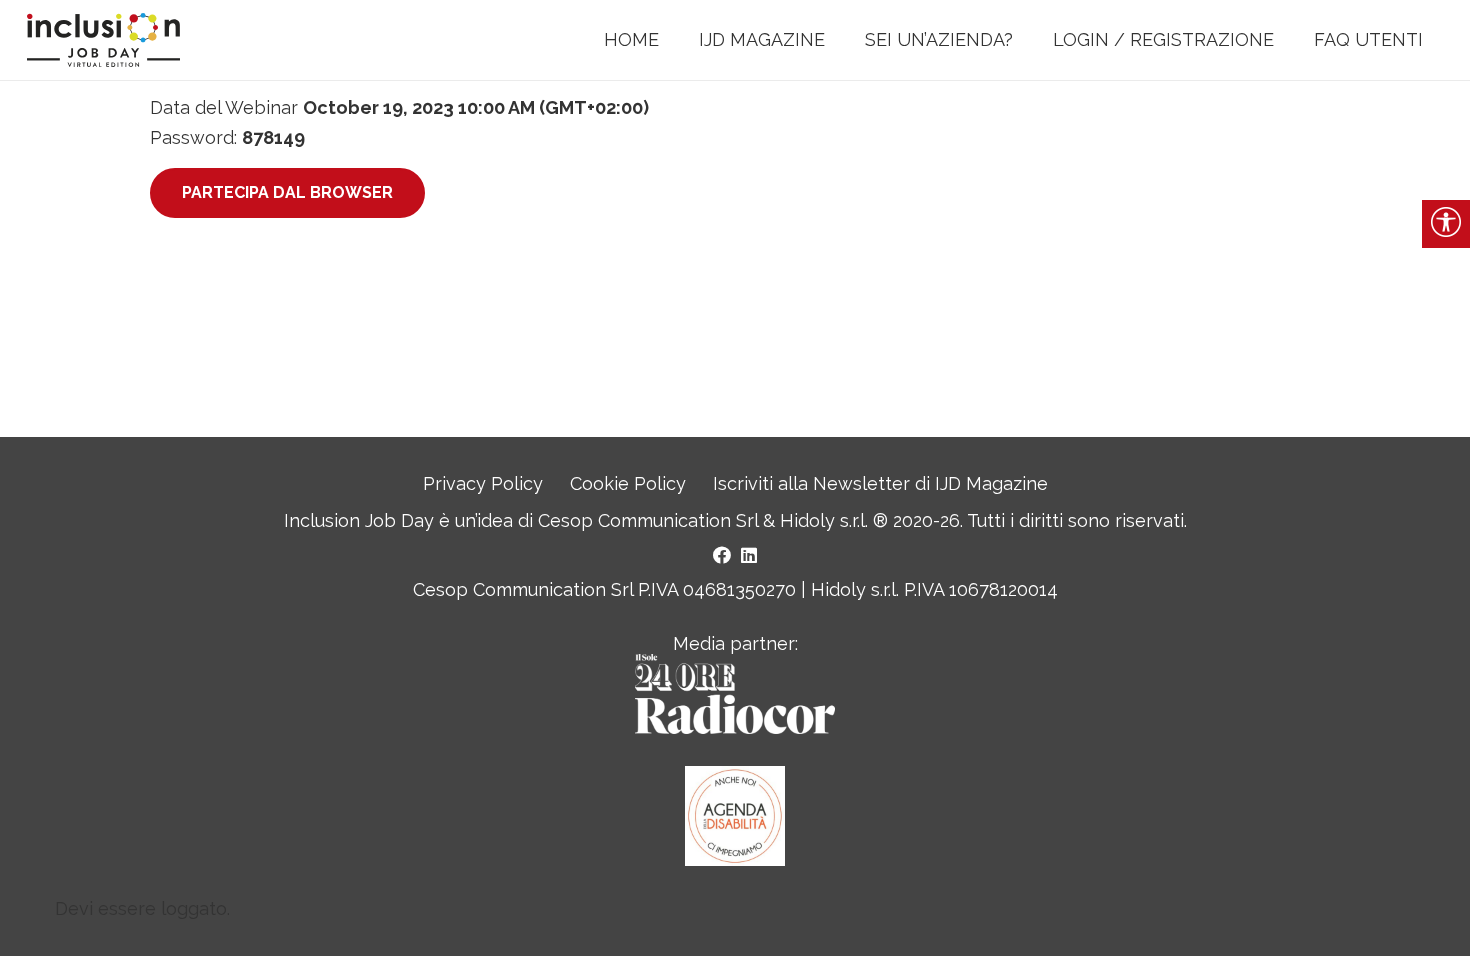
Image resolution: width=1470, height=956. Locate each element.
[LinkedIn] (749, 555)
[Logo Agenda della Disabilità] (735, 816)
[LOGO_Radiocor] (734, 694)
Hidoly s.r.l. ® (836, 520)
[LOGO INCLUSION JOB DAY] (103, 40)
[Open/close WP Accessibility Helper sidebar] (1446, 224)
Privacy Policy (483, 483)
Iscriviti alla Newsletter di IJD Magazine (880, 483)
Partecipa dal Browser (287, 192)
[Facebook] (722, 555)
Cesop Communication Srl (648, 520)
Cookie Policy (628, 483)
